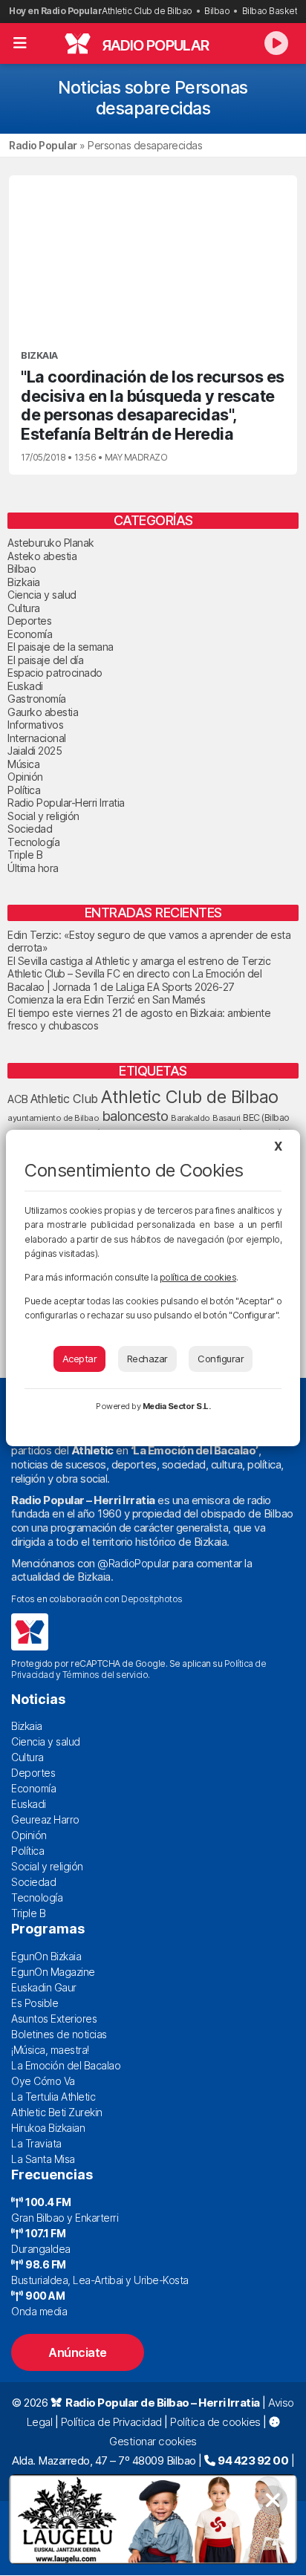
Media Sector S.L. (177, 1406)
